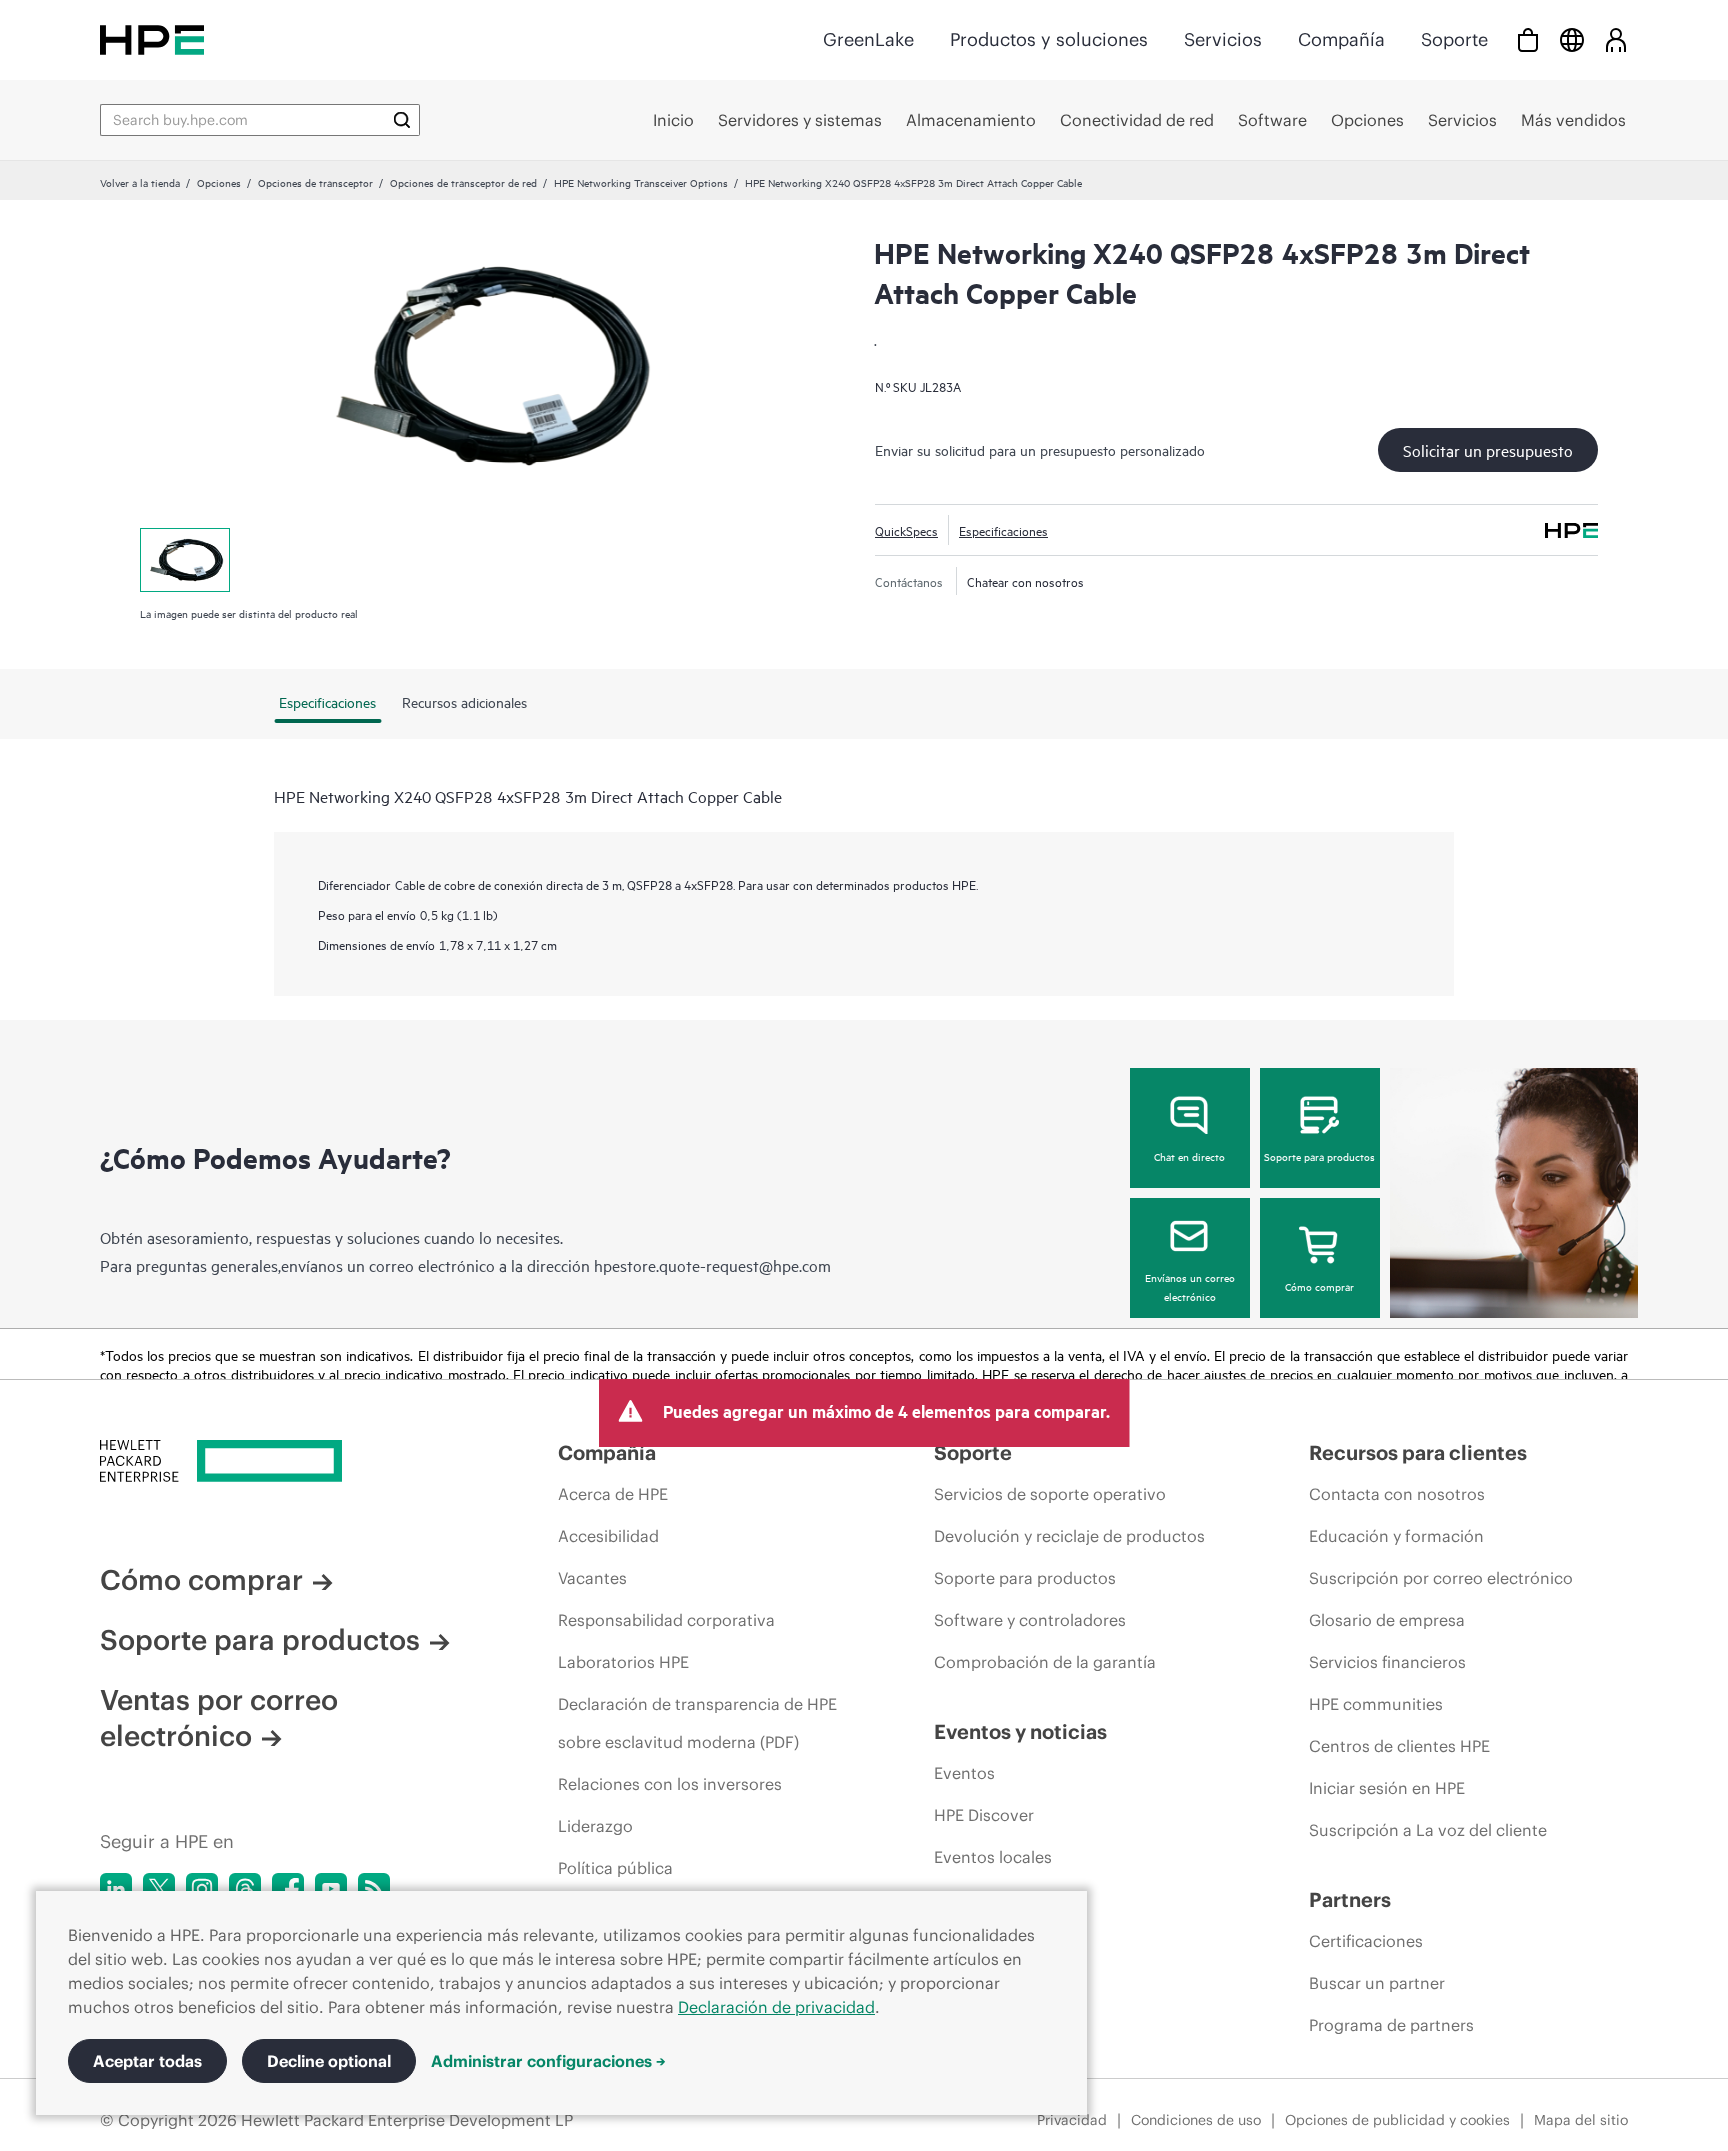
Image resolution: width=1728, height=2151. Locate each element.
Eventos (964, 1773)
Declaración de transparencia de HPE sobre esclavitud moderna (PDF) (697, 1723)
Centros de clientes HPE (1399, 1746)
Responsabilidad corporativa (666, 1620)
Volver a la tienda (140, 182)
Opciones (219, 182)
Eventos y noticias (1020, 1731)
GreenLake (868, 39)
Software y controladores (1030, 1620)
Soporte (1454, 39)
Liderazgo (595, 1826)
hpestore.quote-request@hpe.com (712, 1265)
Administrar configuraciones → (548, 2061)
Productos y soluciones (1049, 39)
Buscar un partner (1377, 1983)
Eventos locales (993, 1857)
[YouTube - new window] (331, 1889)
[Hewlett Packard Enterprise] (152, 39)
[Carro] (1528, 39)
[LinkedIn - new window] (116, 1889)
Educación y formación (1396, 1536)
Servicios (1223, 39)
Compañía (1341, 39)
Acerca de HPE (613, 1494)
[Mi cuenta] (1616, 39)
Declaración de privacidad (776, 2007)
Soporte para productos (1319, 1156)
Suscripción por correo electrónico (1441, 1578)
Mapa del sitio (1581, 2120)
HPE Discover (984, 1815)
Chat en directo (1189, 1156)
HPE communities (1376, 1704)
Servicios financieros (1387, 1662)
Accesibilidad (608, 1536)
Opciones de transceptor (315, 182)
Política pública (615, 1868)
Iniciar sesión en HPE (1387, 1788)
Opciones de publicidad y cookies (1397, 2120)
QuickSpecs (906, 530)
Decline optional (329, 2061)
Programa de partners (1391, 2025)
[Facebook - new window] (288, 1889)
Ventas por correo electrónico (219, 1718)
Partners (1350, 1899)
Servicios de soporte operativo (1050, 1494)
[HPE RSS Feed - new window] (374, 1889)
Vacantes (592, 1578)
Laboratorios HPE (623, 1662)
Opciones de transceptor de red (463, 182)
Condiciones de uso (1196, 2120)
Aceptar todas (147, 2061)
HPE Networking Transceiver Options (641, 182)
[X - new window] (159, 1889)
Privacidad (1072, 2120)
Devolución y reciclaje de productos (1069, 1536)
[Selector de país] (1572, 39)
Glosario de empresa (1387, 1620)
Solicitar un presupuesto (1488, 450)
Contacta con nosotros (1397, 1494)
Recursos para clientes (1418, 1452)
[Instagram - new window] (202, 1889)
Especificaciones (1003, 530)
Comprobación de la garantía (1045, 1662)
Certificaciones (1366, 1941)
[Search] (402, 120)
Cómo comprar (1319, 1286)
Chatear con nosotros (1025, 581)
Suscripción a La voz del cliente (1428, 1830)
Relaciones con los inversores (670, 1784)
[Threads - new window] (245, 1889)
